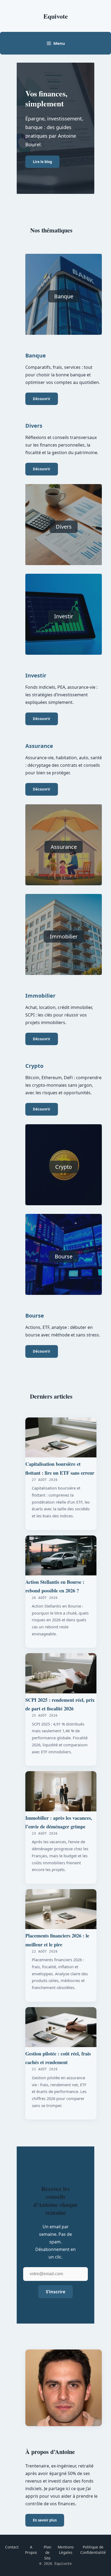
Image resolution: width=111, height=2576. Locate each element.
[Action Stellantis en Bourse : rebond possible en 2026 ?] (61, 1556)
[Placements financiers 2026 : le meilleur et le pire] (61, 1909)
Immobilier (64, 936)
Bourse (64, 1256)
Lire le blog (42, 162)
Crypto (64, 1167)
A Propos (31, 2550)
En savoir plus (45, 2520)
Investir (64, 616)
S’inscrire (55, 2292)
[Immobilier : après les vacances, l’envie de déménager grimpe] (61, 1791)
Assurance (64, 847)
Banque (64, 296)
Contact (12, 2547)
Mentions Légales (66, 2550)
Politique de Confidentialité (93, 2550)
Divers (64, 527)
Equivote (56, 16)
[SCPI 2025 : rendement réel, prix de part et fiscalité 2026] (61, 1673)
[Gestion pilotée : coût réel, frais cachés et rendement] (61, 2027)
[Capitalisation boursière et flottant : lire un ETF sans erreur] (61, 1438)
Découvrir (42, 399)
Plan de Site (47, 2553)
